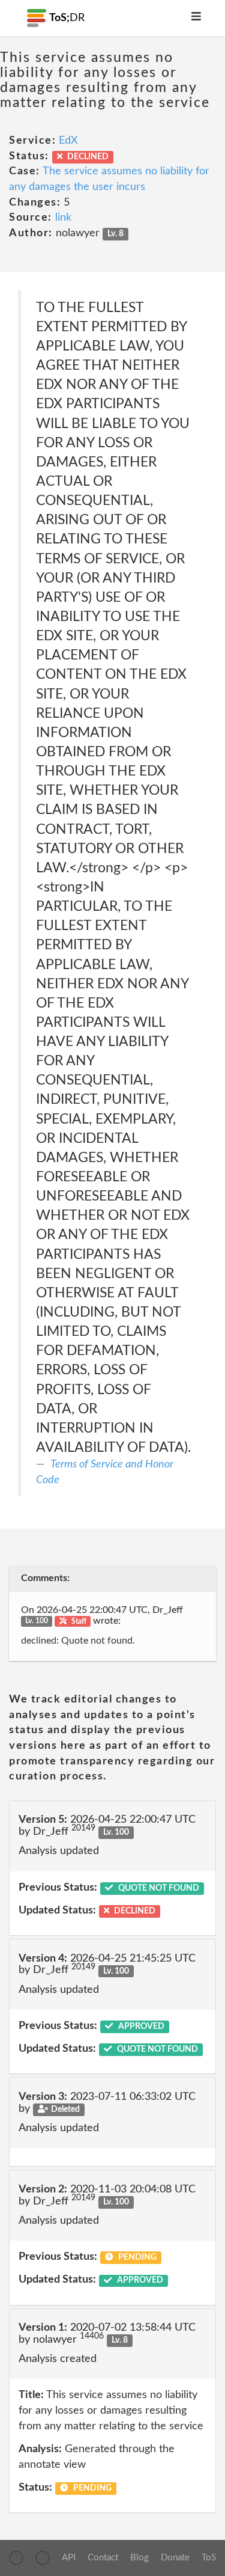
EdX (68, 141)
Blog (139, 2558)
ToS (209, 2558)
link (63, 218)
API (69, 2558)
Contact (103, 2558)
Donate (175, 2558)
